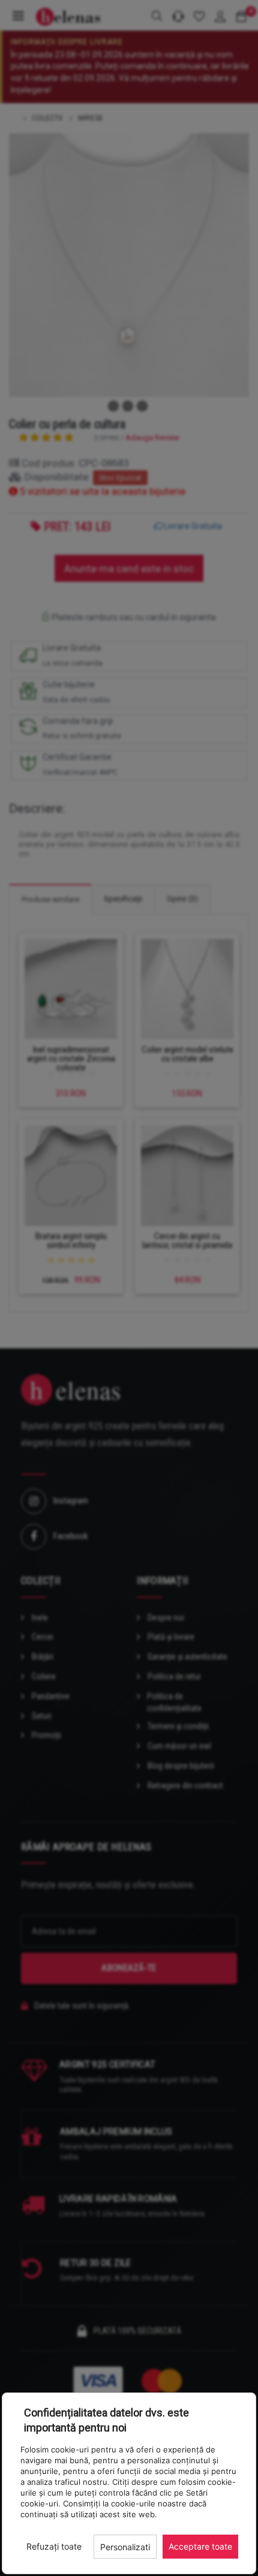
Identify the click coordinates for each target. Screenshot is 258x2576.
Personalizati (125, 2547)
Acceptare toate (200, 2546)
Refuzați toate (54, 2546)
